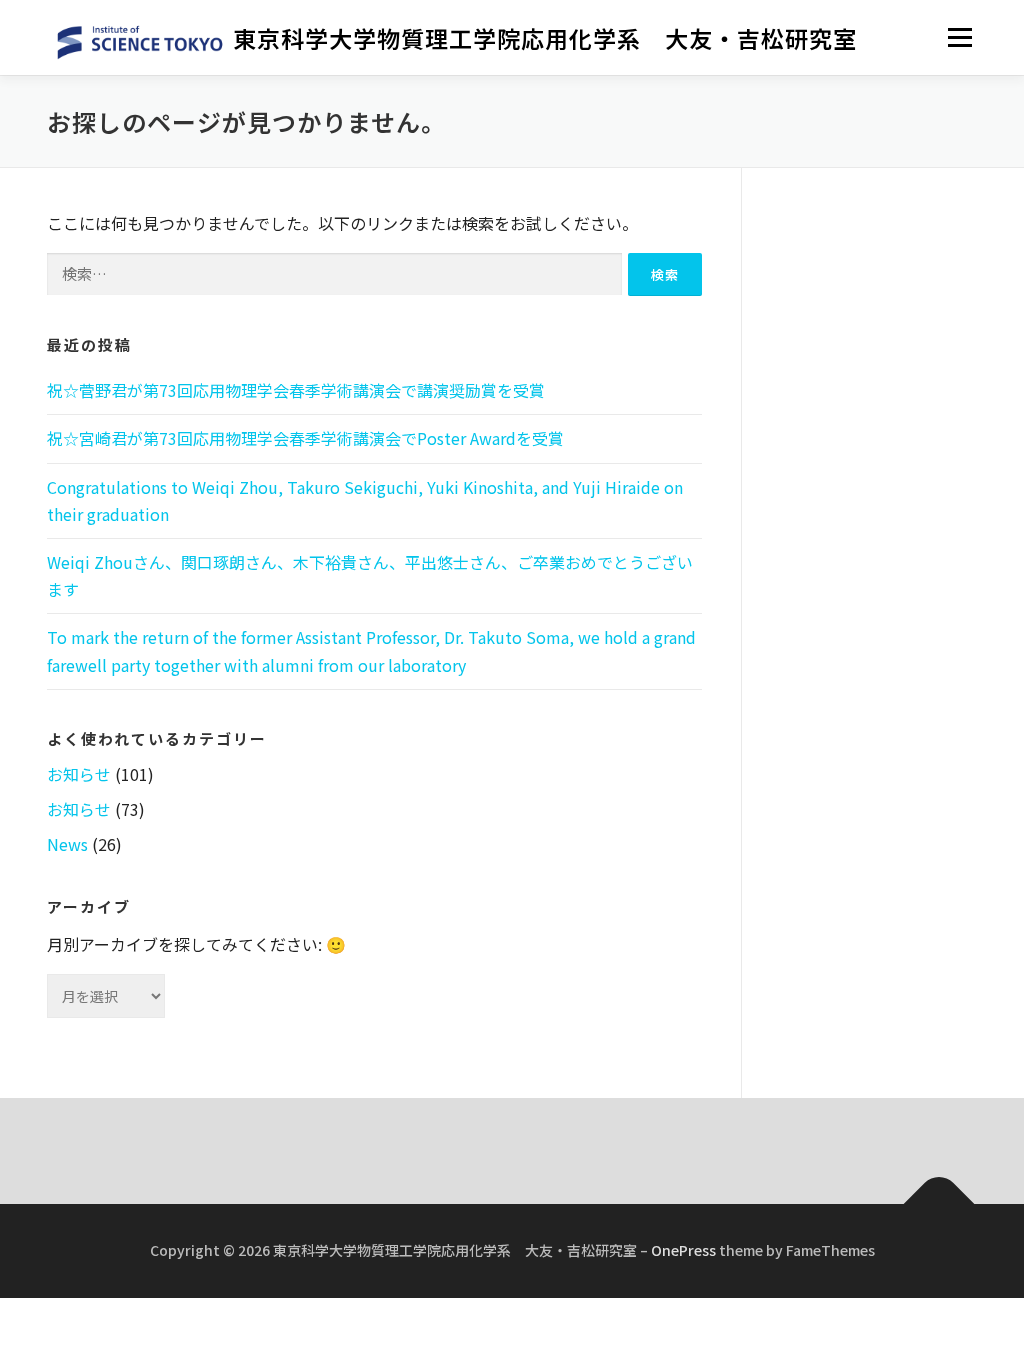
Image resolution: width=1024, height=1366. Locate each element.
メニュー (959, 37)
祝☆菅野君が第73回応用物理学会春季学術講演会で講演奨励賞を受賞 (296, 390)
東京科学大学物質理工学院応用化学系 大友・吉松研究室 (545, 39)
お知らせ (79, 774)
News (67, 844)
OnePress (683, 1250)
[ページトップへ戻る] (939, 1204)
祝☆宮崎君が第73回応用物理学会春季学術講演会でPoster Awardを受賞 (305, 438)
